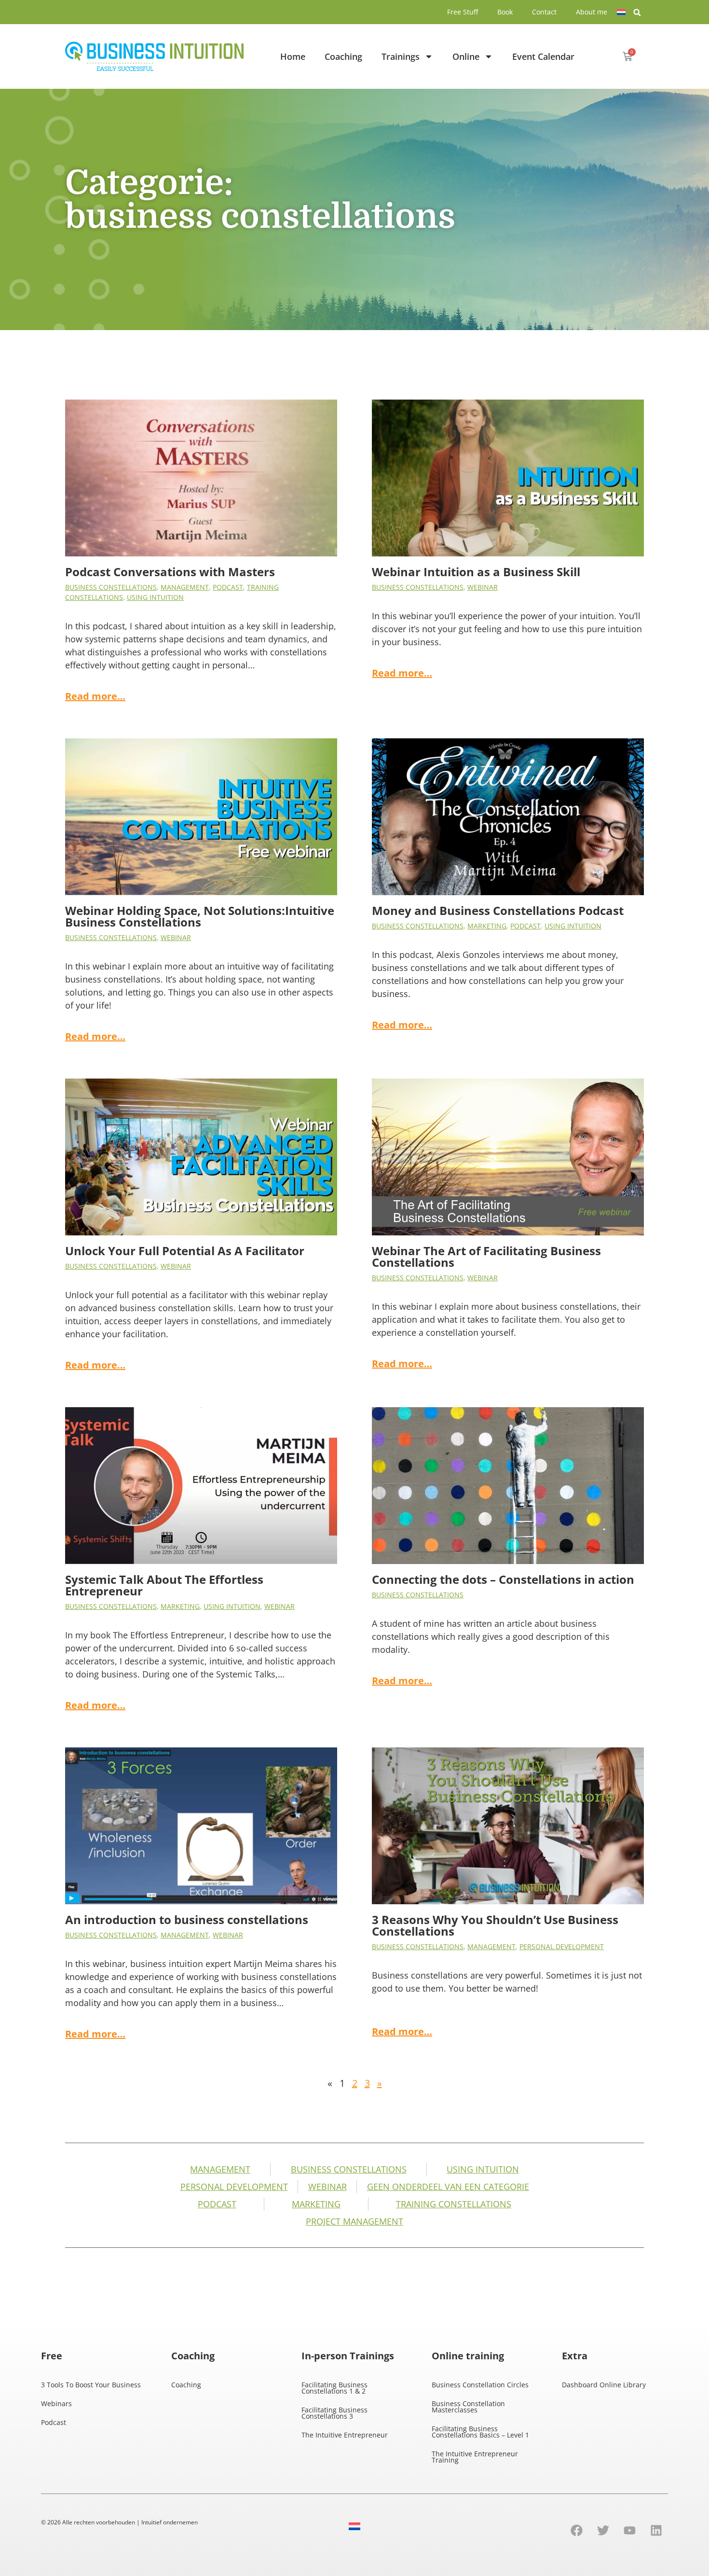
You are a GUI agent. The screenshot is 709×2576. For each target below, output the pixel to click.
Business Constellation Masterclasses (468, 2407)
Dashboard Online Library (604, 2385)
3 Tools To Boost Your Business (91, 2385)
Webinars (56, 2403)
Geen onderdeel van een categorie (448, 2187)
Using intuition (155, 597)
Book (505, 12)
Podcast (228, 587)
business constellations (111, 587)
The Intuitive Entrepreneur (345, 2435)
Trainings (401, 56)
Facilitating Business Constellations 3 (334, 2413)
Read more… (95, 696)
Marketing (487, 926)
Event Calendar (543, 56)
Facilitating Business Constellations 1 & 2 (334, 2388)
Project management (354, 2221)
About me (592, 12)
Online (466, 56)
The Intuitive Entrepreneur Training (475, 2457)
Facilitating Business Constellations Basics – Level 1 (480, 2432)
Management (185, 587)
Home (293, 56)
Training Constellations (454, 2204)
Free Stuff (463, 12)
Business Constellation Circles (480, 2385)
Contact (544, 12)
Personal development (562, 1946)
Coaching (343, 56)
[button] (637, 13)
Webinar (483, 587)
